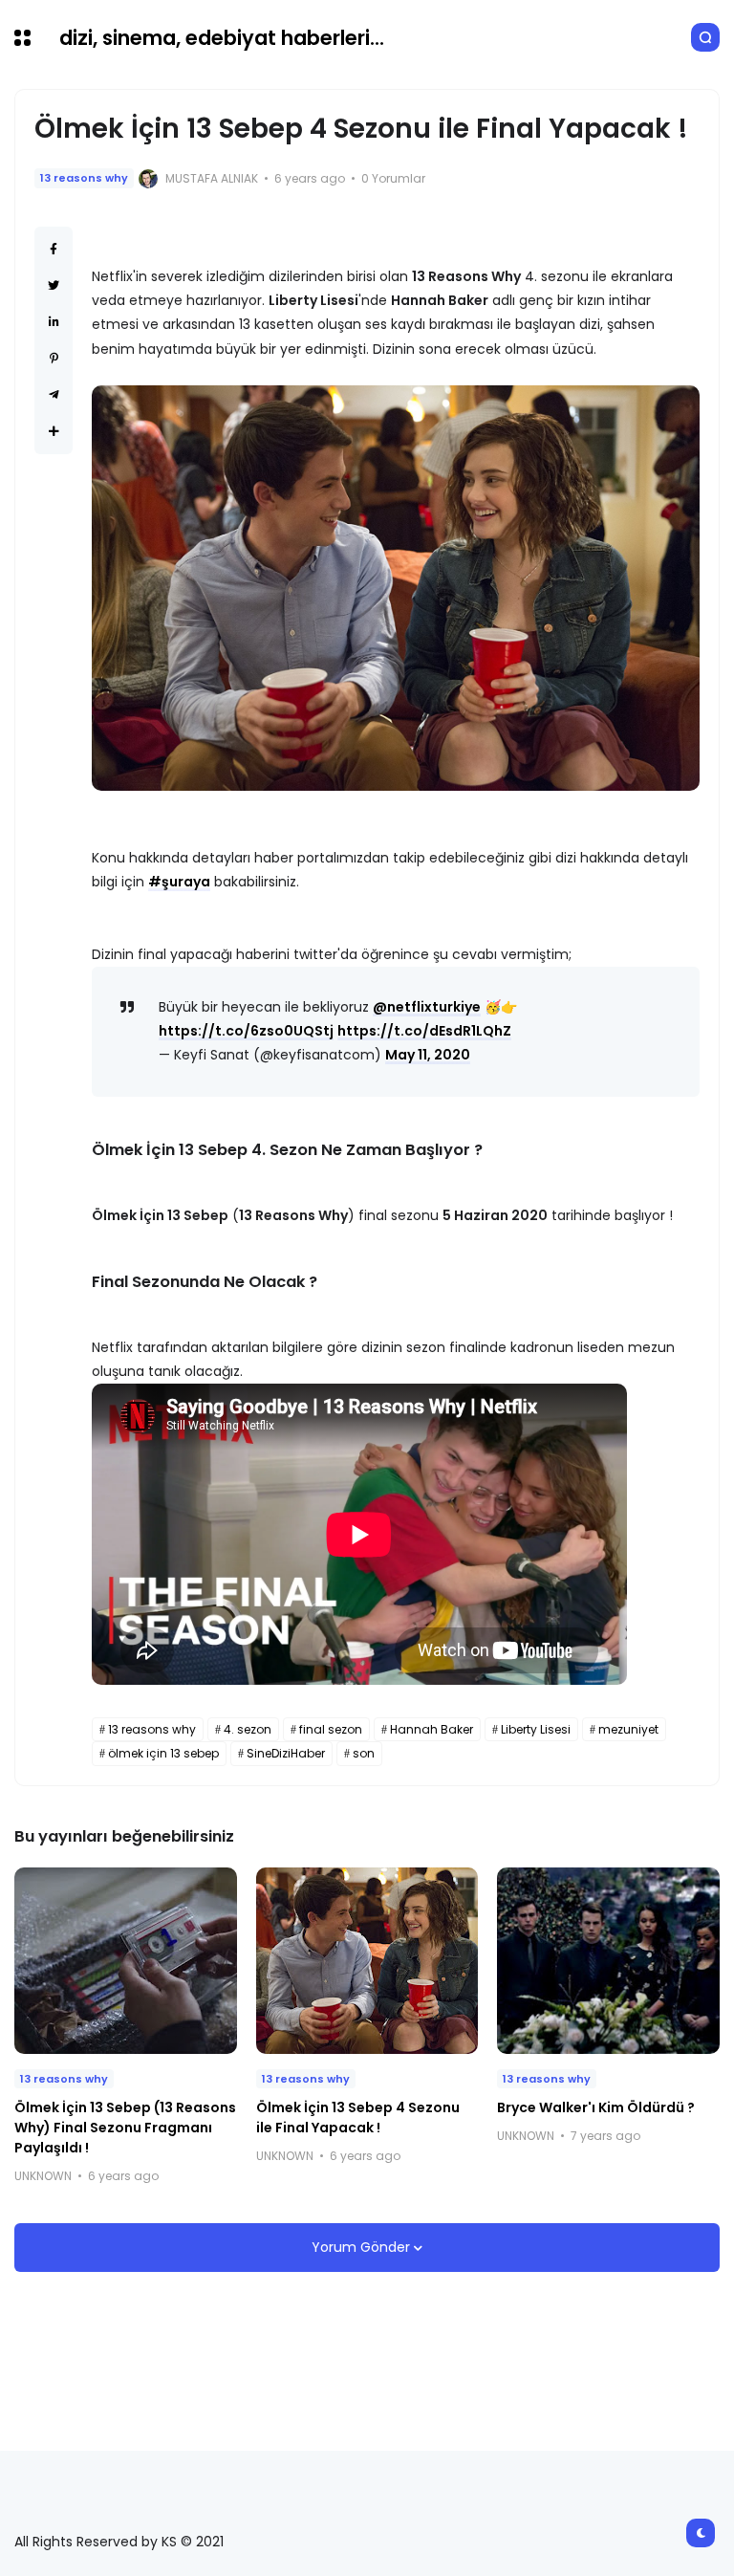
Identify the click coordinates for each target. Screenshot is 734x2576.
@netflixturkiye (427, 1007)
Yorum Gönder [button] (363, 2247)
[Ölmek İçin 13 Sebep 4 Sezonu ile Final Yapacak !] (367, 1961)
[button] (22, 38)
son (364, 1753)
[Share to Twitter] (54, 285)
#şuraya (179, 882)
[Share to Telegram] (54, 394)
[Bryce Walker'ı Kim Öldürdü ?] (608, 1961)
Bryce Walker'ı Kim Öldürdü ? (596, 2107)
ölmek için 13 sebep (163, 1753)
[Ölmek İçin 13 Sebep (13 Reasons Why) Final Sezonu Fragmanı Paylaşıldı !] (126, 1961)
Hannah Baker (432, 1729)
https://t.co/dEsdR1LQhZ (424, 1031)
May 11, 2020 (428, 1055)
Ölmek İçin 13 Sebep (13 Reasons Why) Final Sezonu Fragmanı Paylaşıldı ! (125, 2128)
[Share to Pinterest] (54, 358)
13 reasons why (84, 178)
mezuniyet (628, 1729)
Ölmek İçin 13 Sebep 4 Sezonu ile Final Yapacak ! (358, 2118)
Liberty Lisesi (536, 1729)
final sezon (331, 1729)
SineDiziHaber (286, 1753)
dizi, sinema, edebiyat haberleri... (222, 38)
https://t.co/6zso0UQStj (246, 1031)
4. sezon (248, 1729)
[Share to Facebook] (54, 249)
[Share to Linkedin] (54, 322)
